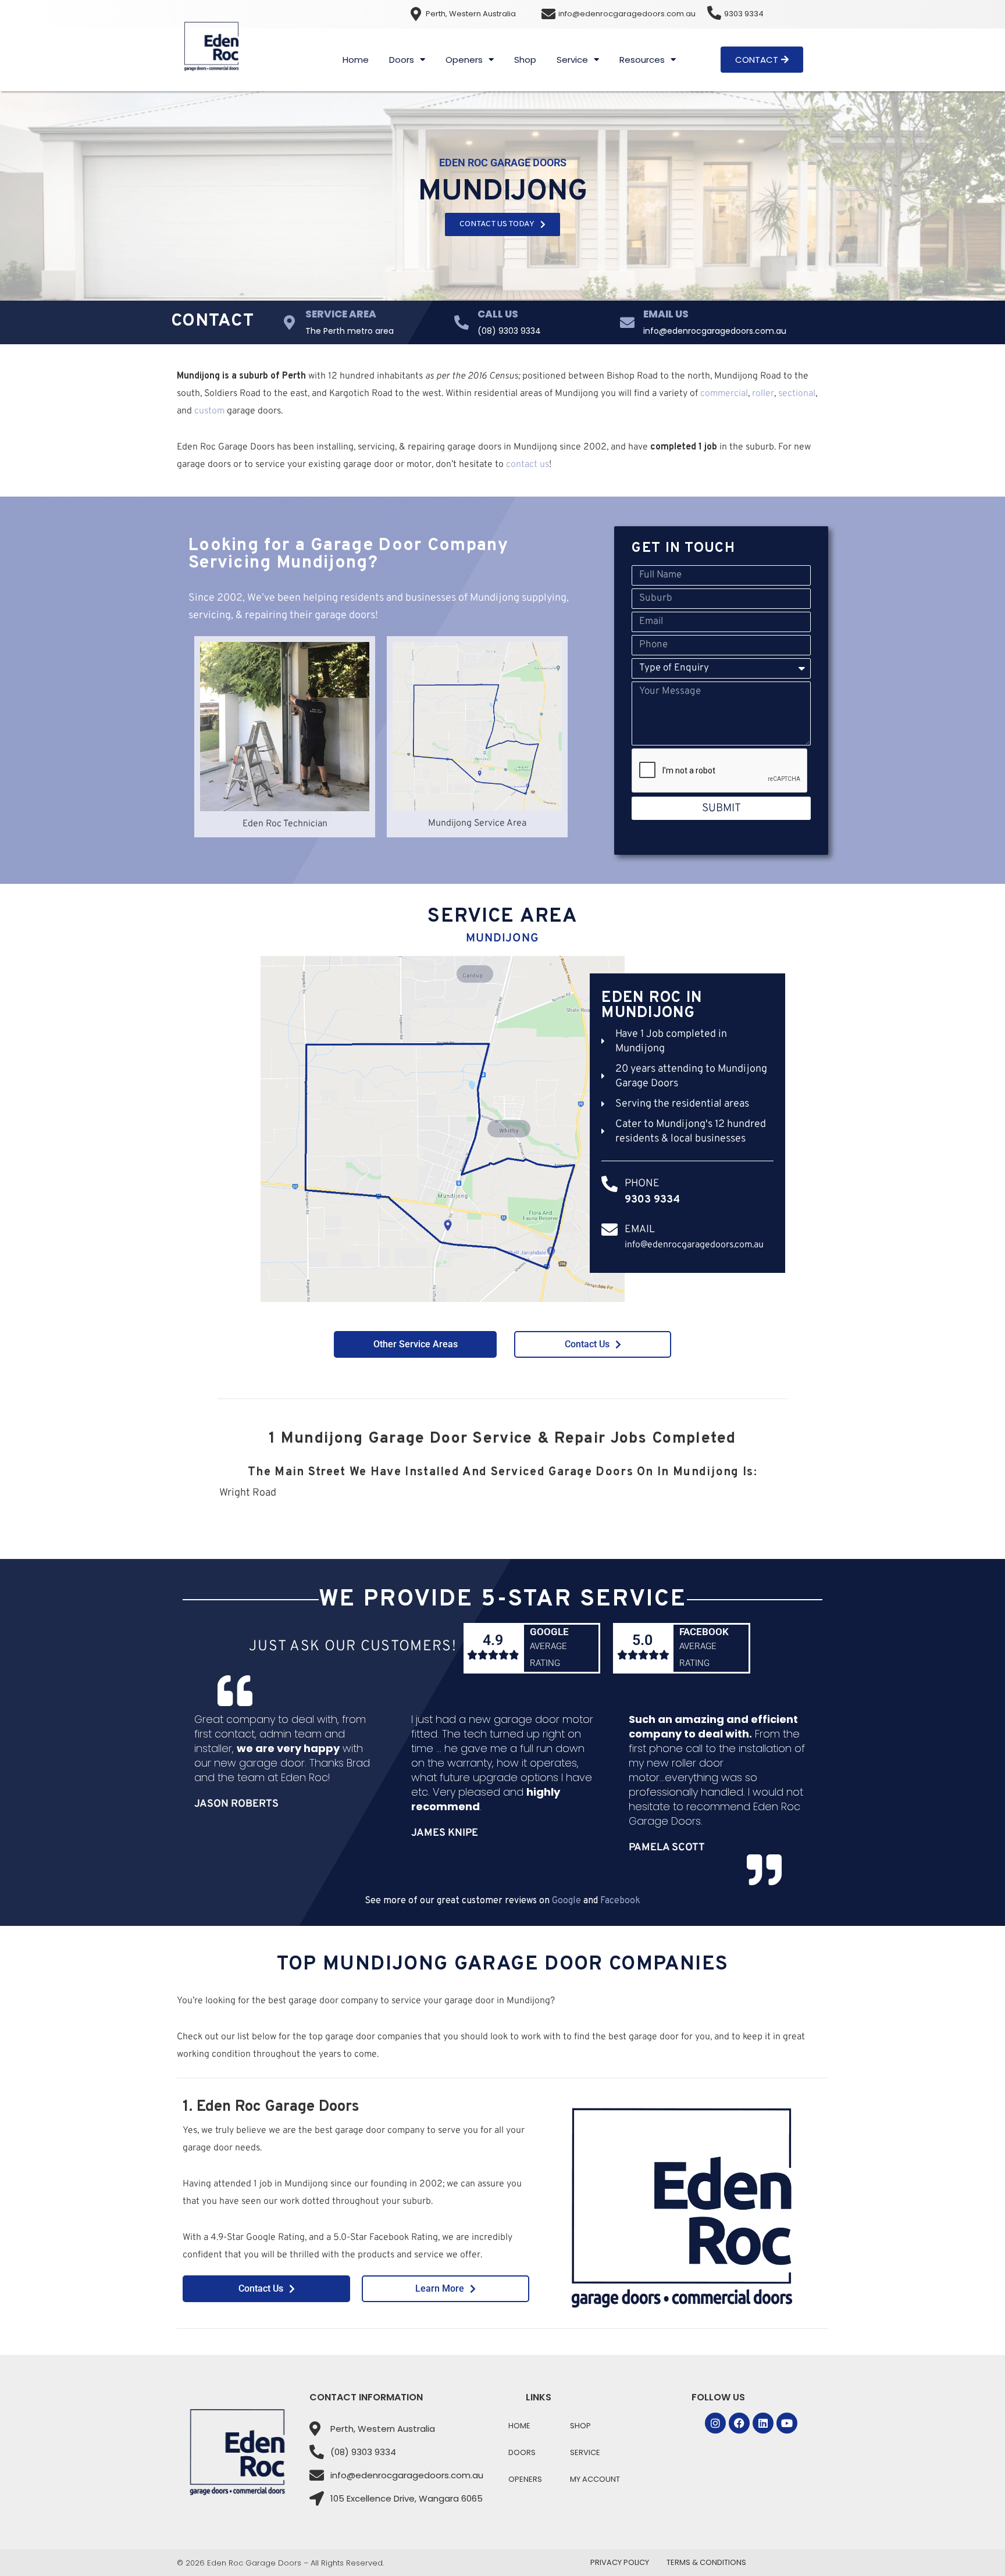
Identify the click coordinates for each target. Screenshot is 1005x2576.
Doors (402, 60)
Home (356, 60)
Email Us (666, 314)
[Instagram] (715, 2423)
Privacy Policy (620, 2562)
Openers (464, 60)
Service (572, 60)
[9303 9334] (714, 13)
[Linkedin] (763, 2423)
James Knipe (445, 1833)
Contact (213, 321)
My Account (595, 2479)
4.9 (493, 1640)
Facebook (704, 1632)
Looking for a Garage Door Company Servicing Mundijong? (348, 554)
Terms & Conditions (706, 2562)
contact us (528, 465)
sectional (797, 394)
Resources (642, 60)
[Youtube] (787, 2423)
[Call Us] (461, 322)
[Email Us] (627, 322)
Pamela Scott (667, 1848)
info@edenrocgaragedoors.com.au (627, 14)
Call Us (498, 314)
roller (763, 394)
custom (209, 411)
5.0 (642, 1640)
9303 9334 (744, 14)
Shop (525, 60)
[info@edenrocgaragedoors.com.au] (548, 14)
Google (549, 1632)
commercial (724, 394)
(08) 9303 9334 (509, 331)
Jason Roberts (236, 1804)
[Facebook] (739, 2423)
